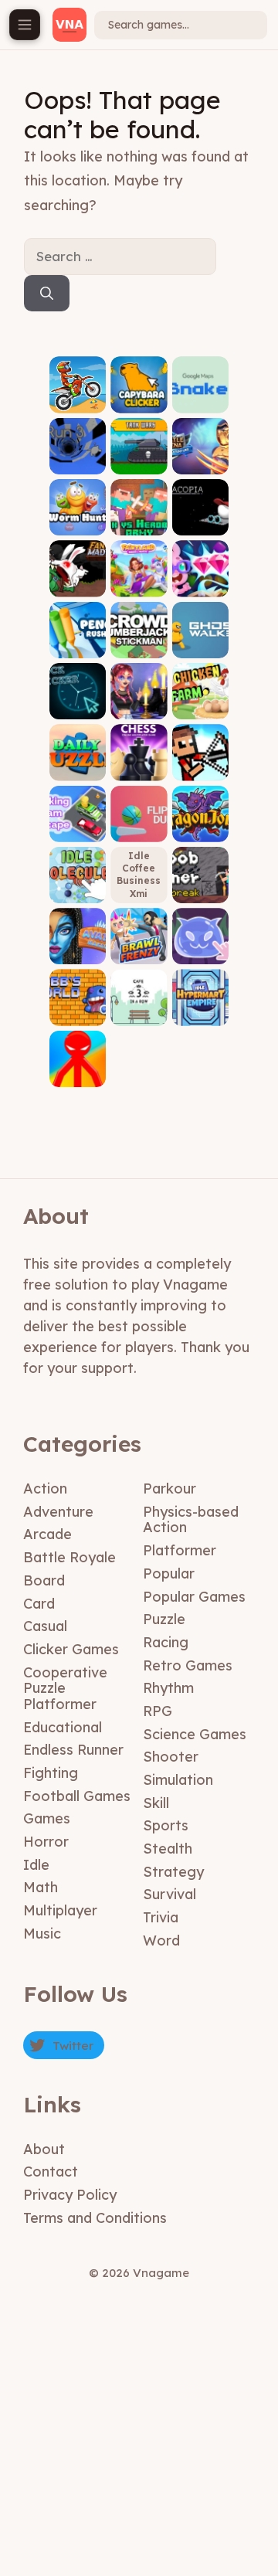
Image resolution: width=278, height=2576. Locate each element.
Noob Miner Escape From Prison (200, 870)
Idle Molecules (78, 881)
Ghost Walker (200, 641)
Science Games (195, 1734)
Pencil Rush (78, 641)
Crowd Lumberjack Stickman (139, 630)
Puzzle (164, 1619)
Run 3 (78, 462)
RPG (158, 1711)
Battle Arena (200, 457)
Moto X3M (78, 401)
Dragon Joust (200, 825)
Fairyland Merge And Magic (139, 569)
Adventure (58, 1512)
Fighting (51, 1773)
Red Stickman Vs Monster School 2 (78, 1054)
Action (45, 1489)
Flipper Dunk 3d (139, 825)
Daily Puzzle (78, 764)
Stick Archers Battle (200, 758)
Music (42, 1934)
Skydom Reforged (200, 580)
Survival (170, 1894)
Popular (169, 1573)
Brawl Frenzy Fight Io (139, 942)
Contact (51, 2172)
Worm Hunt (78, 519)
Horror (46, 1842)
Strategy (173, 1872)
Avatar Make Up (78, 948)
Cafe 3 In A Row (139, 1009)
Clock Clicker (78, 703)
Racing (166, 1642)
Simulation (178, 1780)
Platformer (180, 1550)
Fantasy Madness (78, 580)
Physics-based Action (191, 1520)
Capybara (139, 401)
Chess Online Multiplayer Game (139, 753)
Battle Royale (69, 1557)
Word (161, 1940)
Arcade (47, 1534)
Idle (36, 1865)
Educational (63, 1727)
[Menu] (25, 25)
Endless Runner (73, 1750)
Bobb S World (78, 1009)
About (44, 2149)
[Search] (47, 294)
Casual (45, 1626)
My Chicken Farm (200, 697)
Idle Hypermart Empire (200, 1004)
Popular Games (194, 1597)
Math (41, 1887)
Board (44, 1580)
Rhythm (168, 1688)
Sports (166, 1825)
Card (39, 1604)
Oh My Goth (139, 703)
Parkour (170, 1489)
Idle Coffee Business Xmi (139, 875)
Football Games (77, 1796)
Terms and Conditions (95, 2218)
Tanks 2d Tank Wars (139, 452)
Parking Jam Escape (78, 820)
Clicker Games (71, 1649)
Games (47, 1818)
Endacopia (200, 519)
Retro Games (188, 1665)
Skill (156, 1803)
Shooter (171, 1757)
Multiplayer (60, 1910)
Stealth (168, 1849)
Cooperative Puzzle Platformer (65, 1688)
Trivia (161, 1917)
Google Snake (200, 396)
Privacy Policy (70, 2195)
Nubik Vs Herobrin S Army (139, 513)
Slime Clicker (200, 948)
